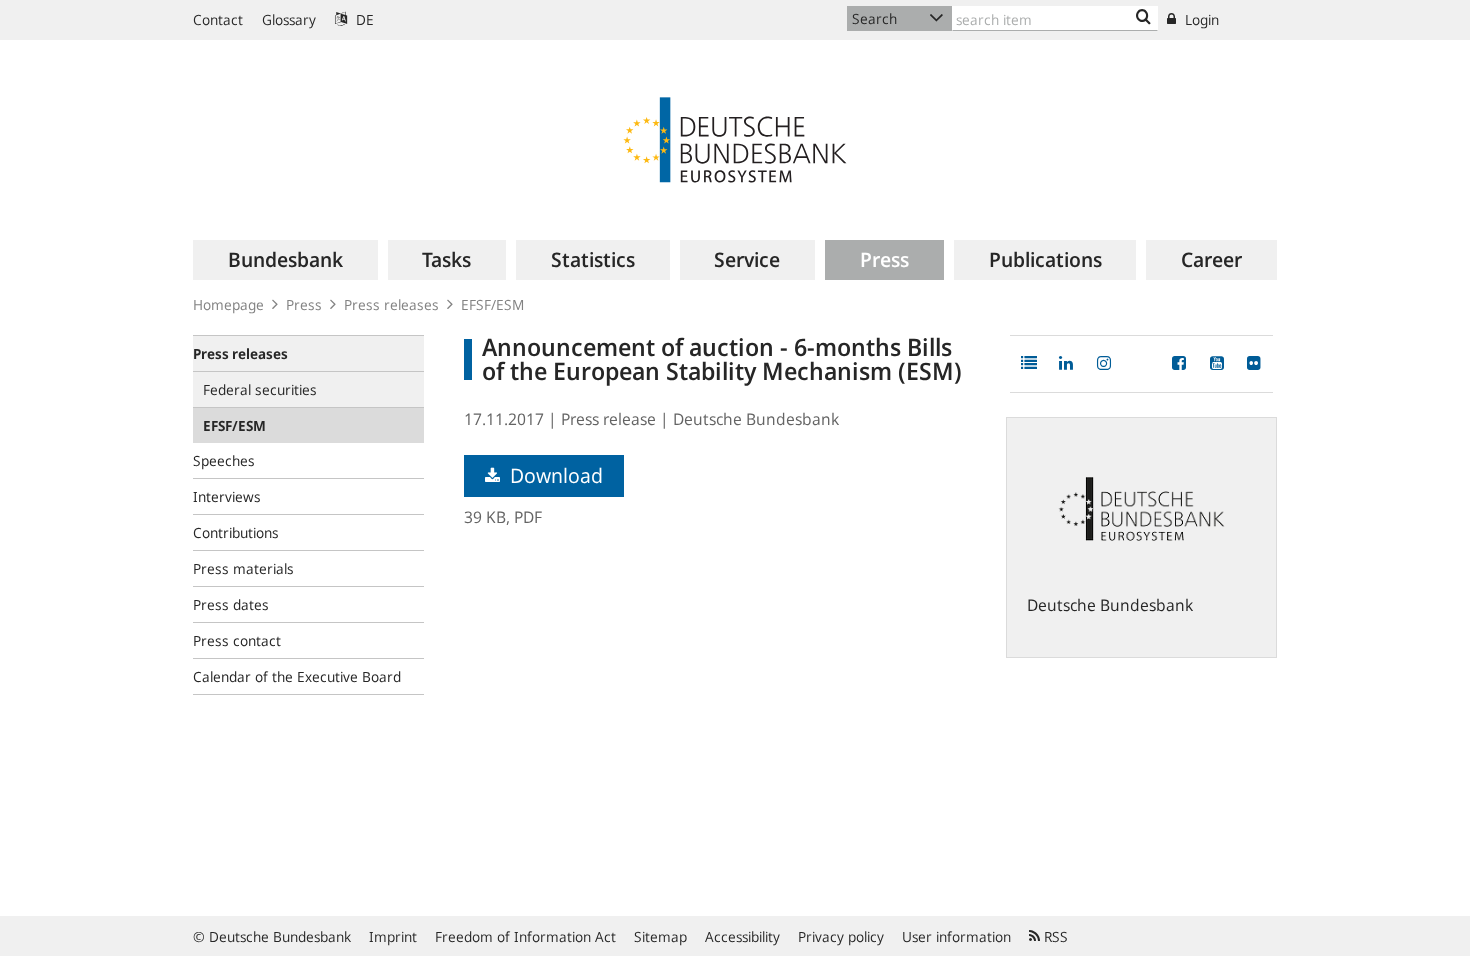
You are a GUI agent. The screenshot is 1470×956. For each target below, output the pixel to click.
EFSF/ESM (492, 304)
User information (956, 936)
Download (554, 475)
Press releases (391, 304)
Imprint (393, 936)
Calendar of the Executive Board (297, 676)
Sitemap (660, 936)
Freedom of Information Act (525, 936)
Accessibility (742, 936)
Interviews (227, 496)
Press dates (231, 604)
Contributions (236, 532)
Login (1200, 19)
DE (363, 19)
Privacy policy (841, 936)
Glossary (289, 19)
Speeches (224, 460)
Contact (218, 19)
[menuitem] (285, 260)
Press (304, 304)
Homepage (228, 304)
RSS (1054, 936)
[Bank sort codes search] (1143, 18)
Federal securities (260, 389)
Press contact (237, 640)
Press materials (243, 568)
